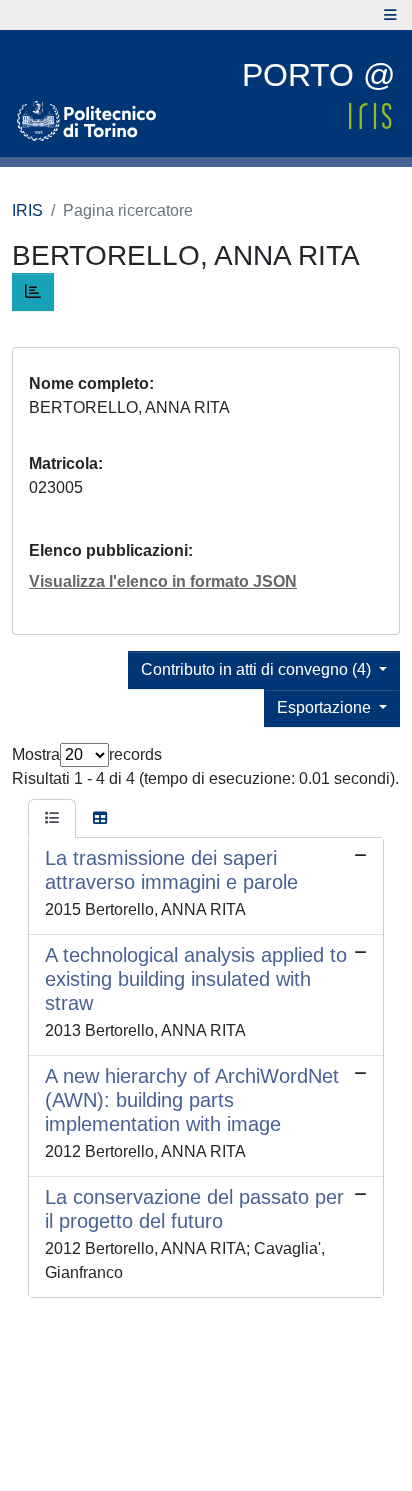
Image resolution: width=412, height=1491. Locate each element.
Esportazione (326, 707)
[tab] (52, 819)
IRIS (27, 210)
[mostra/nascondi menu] (390, 15)
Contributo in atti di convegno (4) (258, 669)
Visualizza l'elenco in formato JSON (163, 581)
